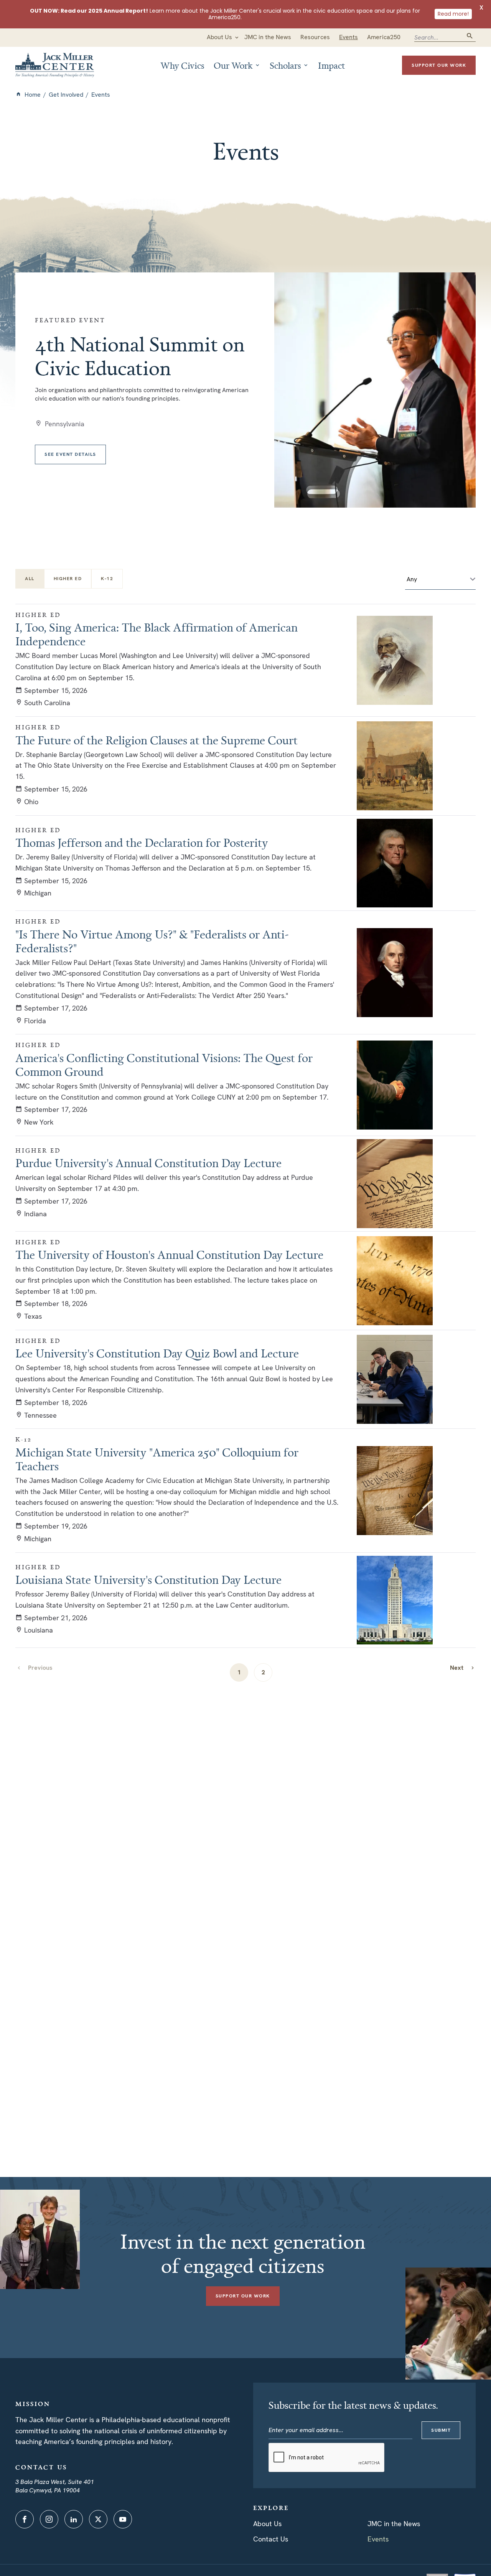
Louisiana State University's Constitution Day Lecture (148, 1580)
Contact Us (271, 2539)
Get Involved (66, 95)
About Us (267, 2524)
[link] (463, 1668)
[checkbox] (68, 579)
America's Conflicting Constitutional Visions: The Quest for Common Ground (164, 1065)
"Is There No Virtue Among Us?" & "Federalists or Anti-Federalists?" (152, 941)
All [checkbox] (30, 579)
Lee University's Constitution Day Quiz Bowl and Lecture (157, 1353)
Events (378, 2539)
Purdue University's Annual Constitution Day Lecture (148, 1163)
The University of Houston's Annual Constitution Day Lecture (169, 1255)
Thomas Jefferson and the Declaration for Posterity (142, 843)
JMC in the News (394, 2524)
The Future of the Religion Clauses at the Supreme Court (157, 740)
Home (33, 95)
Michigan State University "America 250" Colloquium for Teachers (157, 1459)
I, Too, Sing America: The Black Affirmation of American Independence (157, 634)
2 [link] (263, 1672)
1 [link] (239, 1672)
